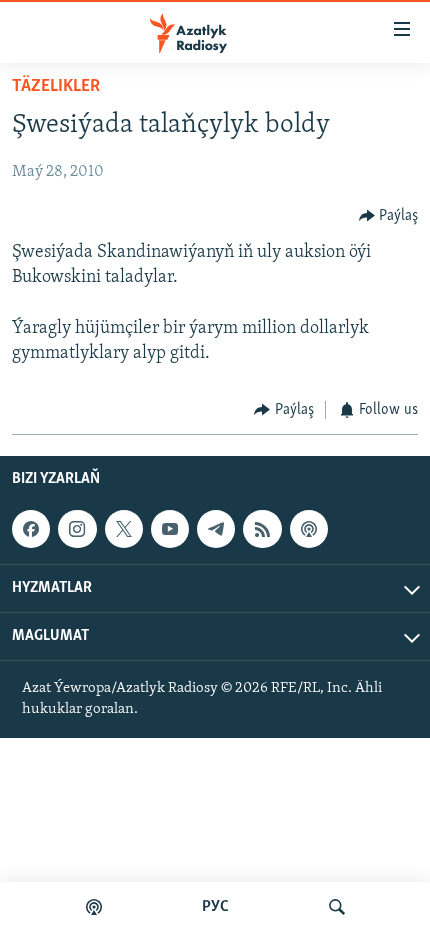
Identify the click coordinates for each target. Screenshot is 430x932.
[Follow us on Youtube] (170, 529)
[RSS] (262, 529)
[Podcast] (309, 529)
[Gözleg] (337, 907)
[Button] (389, 216)
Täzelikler (56, 87)
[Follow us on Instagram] (77, 529)
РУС (215, 907)
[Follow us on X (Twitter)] (124, 529)
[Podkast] (94, 907)
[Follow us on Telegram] (216, 529)
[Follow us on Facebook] (31, 529)
